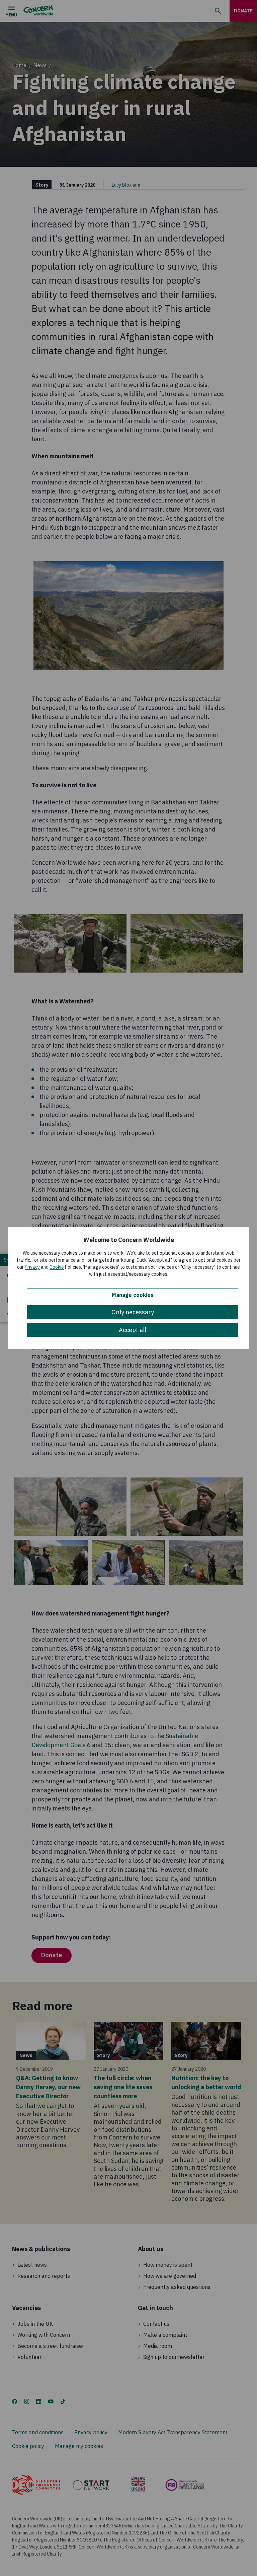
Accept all (133, 1330)
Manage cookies (133, 1295)
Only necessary (133, 1312)
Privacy (32, 1267)
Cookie (57, 1267)
